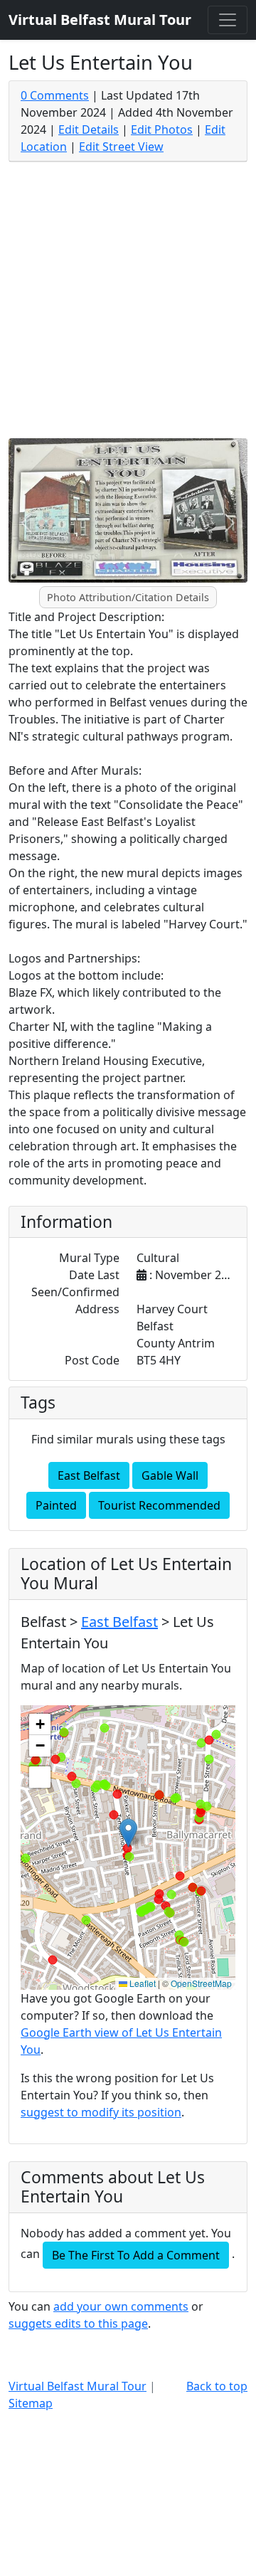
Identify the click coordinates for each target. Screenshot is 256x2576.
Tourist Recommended (159, 1505)
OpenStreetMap (201, 1983)
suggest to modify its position (101, 2112)
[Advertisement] (128, 303)
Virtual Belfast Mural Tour (78, 2386)
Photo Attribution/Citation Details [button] (128, 597)
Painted (56, 1505)
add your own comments (121, 2306)
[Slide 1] (115, 589)
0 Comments (55, 95)
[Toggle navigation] (228, 20)
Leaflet (142, 1983)
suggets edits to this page (78, 2323)
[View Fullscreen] (40, 1777)
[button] (128, 1833)
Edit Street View (121, 147)
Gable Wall (170, 1475)
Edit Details (89, 129)
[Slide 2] (141, 589)
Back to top (217, 2386)
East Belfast (89, 1475)
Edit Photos (162, 129)
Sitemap (31, 2403)
